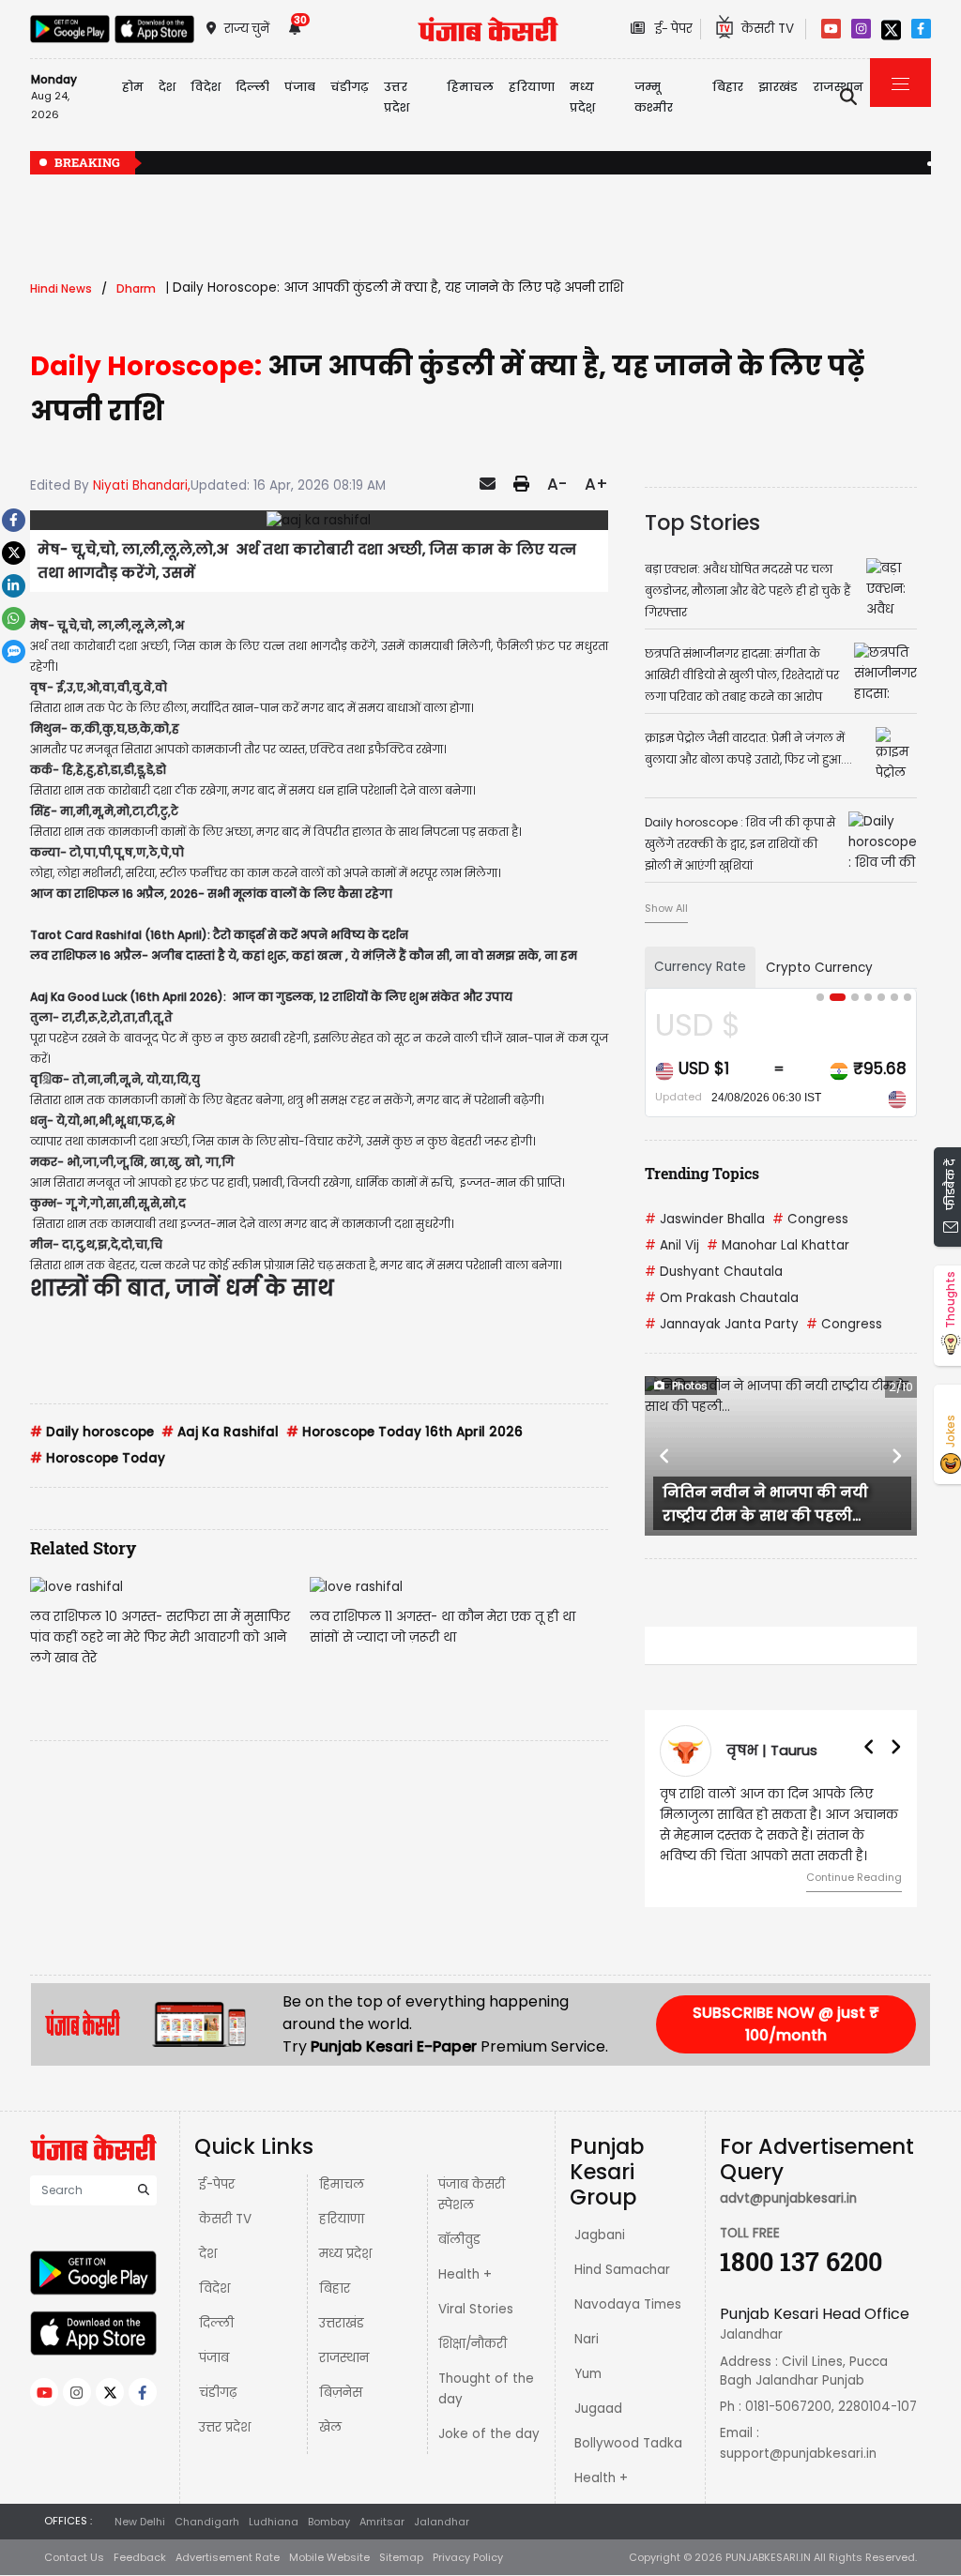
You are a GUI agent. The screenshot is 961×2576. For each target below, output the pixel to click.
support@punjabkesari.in (798, 2454)
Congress (810, 1219)
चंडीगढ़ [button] (350, 87)
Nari (587, 2339)
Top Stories (702, 523)
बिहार (728, 87)
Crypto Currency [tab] (819, 968)
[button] (665, 1456)
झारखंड (778, 87)
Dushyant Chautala (714, 1272)
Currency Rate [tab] (700, 967)
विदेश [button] (206, 87)
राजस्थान (344, 2358)
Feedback (140, 2557)
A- (557, 484)
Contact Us (74, 2557)
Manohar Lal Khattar (778, 1245)
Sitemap (401, 2557)
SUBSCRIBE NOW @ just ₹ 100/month (786, 2024)
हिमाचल (342, 2184)
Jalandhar (442, 2522)
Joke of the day (489, 2434)
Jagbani (600, 2235)
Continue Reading (854, 1877)
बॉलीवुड (459, 2240)
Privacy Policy (468, 2557)
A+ (596, 484)
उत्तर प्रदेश (397, 97)
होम (133, 87)
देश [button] (167, 87)
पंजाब (214, 2358)
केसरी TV (225, 2219)
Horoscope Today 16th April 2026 (404, 1432)
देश (208, 2254)
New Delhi (140, 2522)
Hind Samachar (622, 2270)
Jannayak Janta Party (722, 1324)
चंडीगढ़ (218, 2393)
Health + (465, 2274)
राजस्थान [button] (838, 87)
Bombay (329, 2522)
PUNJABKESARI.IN (768, 2557)
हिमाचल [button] (470, 87)
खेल (330, 2427)
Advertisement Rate (228, 2557)
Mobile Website (329, 2557)
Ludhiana (274, 2522)
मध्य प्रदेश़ (582, 97)
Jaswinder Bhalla (705, 1219)
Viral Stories (476, 2309)
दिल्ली (252, 87)
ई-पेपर (217, 2184)
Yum (588, 2374)
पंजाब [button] (300, 87)
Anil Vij (672, 1245)
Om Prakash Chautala (722, 1298)
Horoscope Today (98, 1458)
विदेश (214, 2288)
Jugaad (598, 2409)
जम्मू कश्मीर (654, 97)
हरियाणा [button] (532, 87)
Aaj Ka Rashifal (220, 1432)
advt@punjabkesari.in (788, 2198)
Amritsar (382, 2522)
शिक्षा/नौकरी (473, 2344)
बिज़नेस (341, 2393)
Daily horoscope (92, 1432)
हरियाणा (342, 2219)
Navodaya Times (628, 2304)
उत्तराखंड (342, 2323)
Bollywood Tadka (628, 2443)
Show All (666, 908)
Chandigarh (207, 2522)
